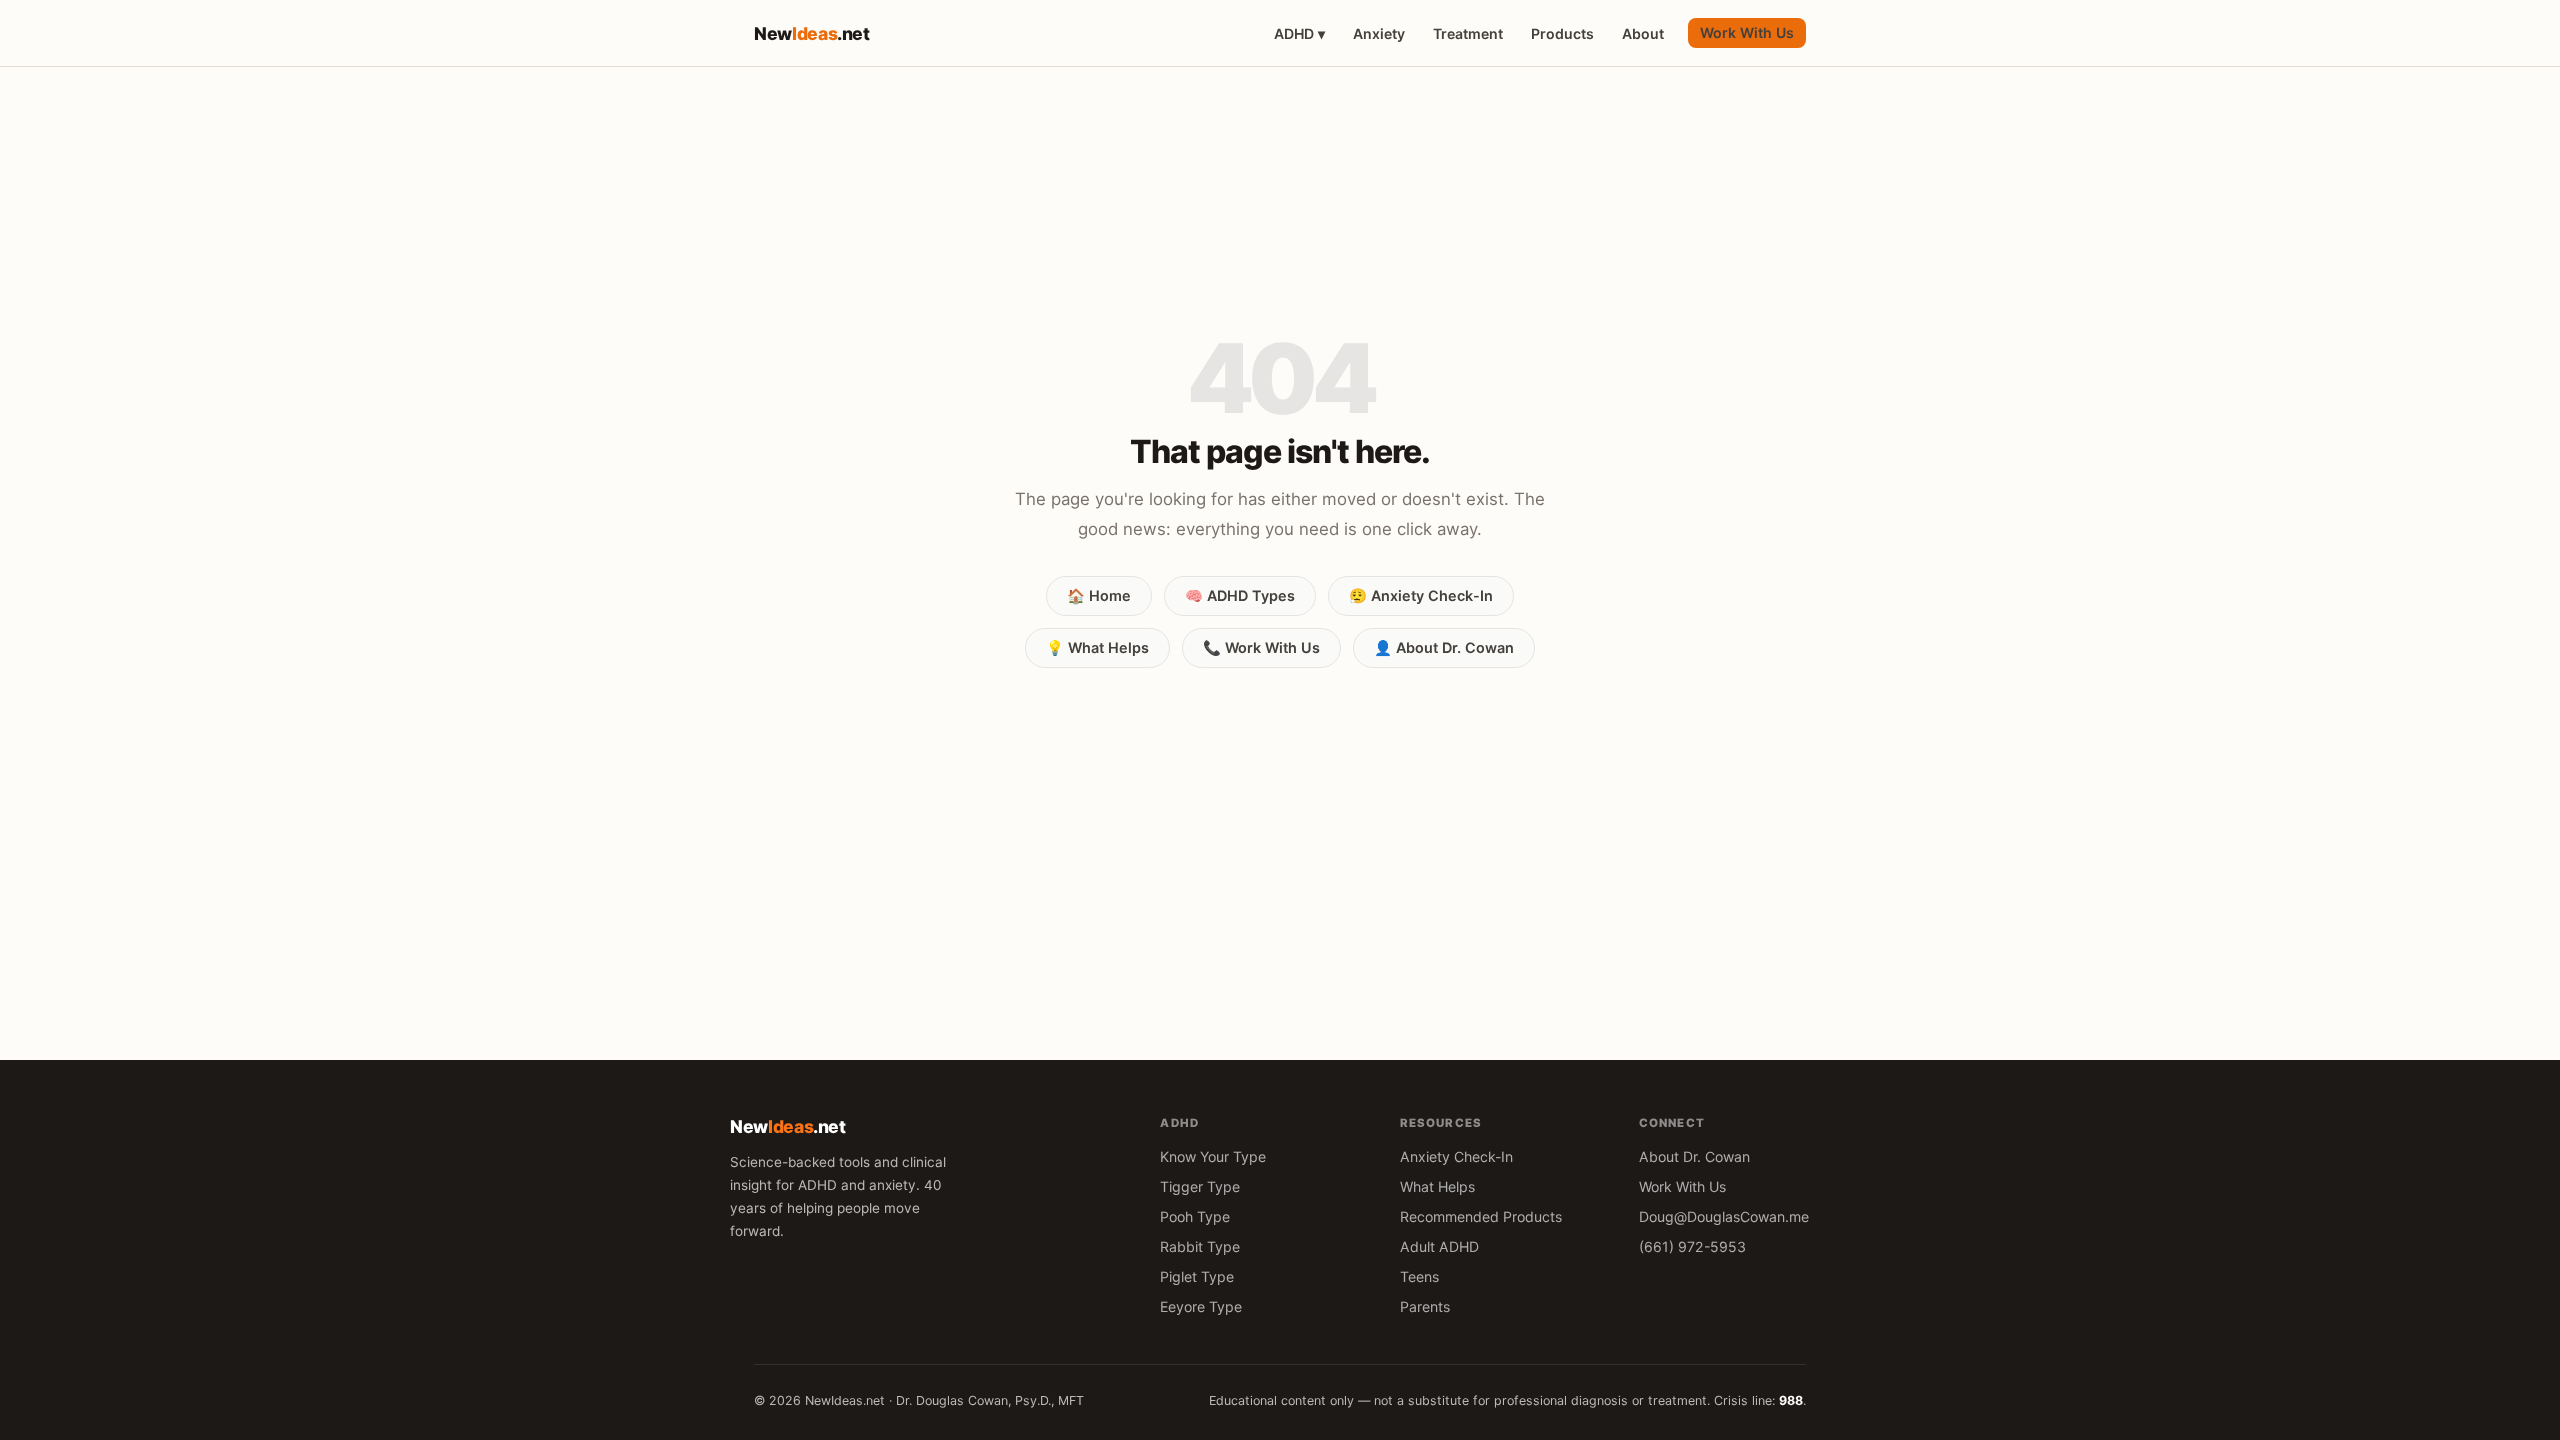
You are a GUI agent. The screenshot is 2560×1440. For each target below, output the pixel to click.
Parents (1425, 1306)
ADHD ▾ (1299, 33)
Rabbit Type (1200, 1246)
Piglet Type (1197, 1276)
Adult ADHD (1439, 1246)
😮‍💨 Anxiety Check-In (1421, 595)
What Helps (1437, 1186)
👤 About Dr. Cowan (1444, 647)
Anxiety (1379, 33)
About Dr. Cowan (1694, 1156)
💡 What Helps (1097, 647)
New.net (812, 33)
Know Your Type (1213, 1156)
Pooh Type (1195, 1216)
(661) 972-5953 (1692, 1246)
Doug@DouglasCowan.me (1724, 1216)
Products (1562, 33)
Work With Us (1747, 32)
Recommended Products (1481, 1216)
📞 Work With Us (1261, 647)
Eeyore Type (1201, 1306)
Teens (1419, 1276)
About (1643, 33)
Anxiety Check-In (1456, 1156)
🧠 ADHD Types (1240, 595)
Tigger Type (1200, 1186)
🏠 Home (1099, 595)
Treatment (1468, 33)
